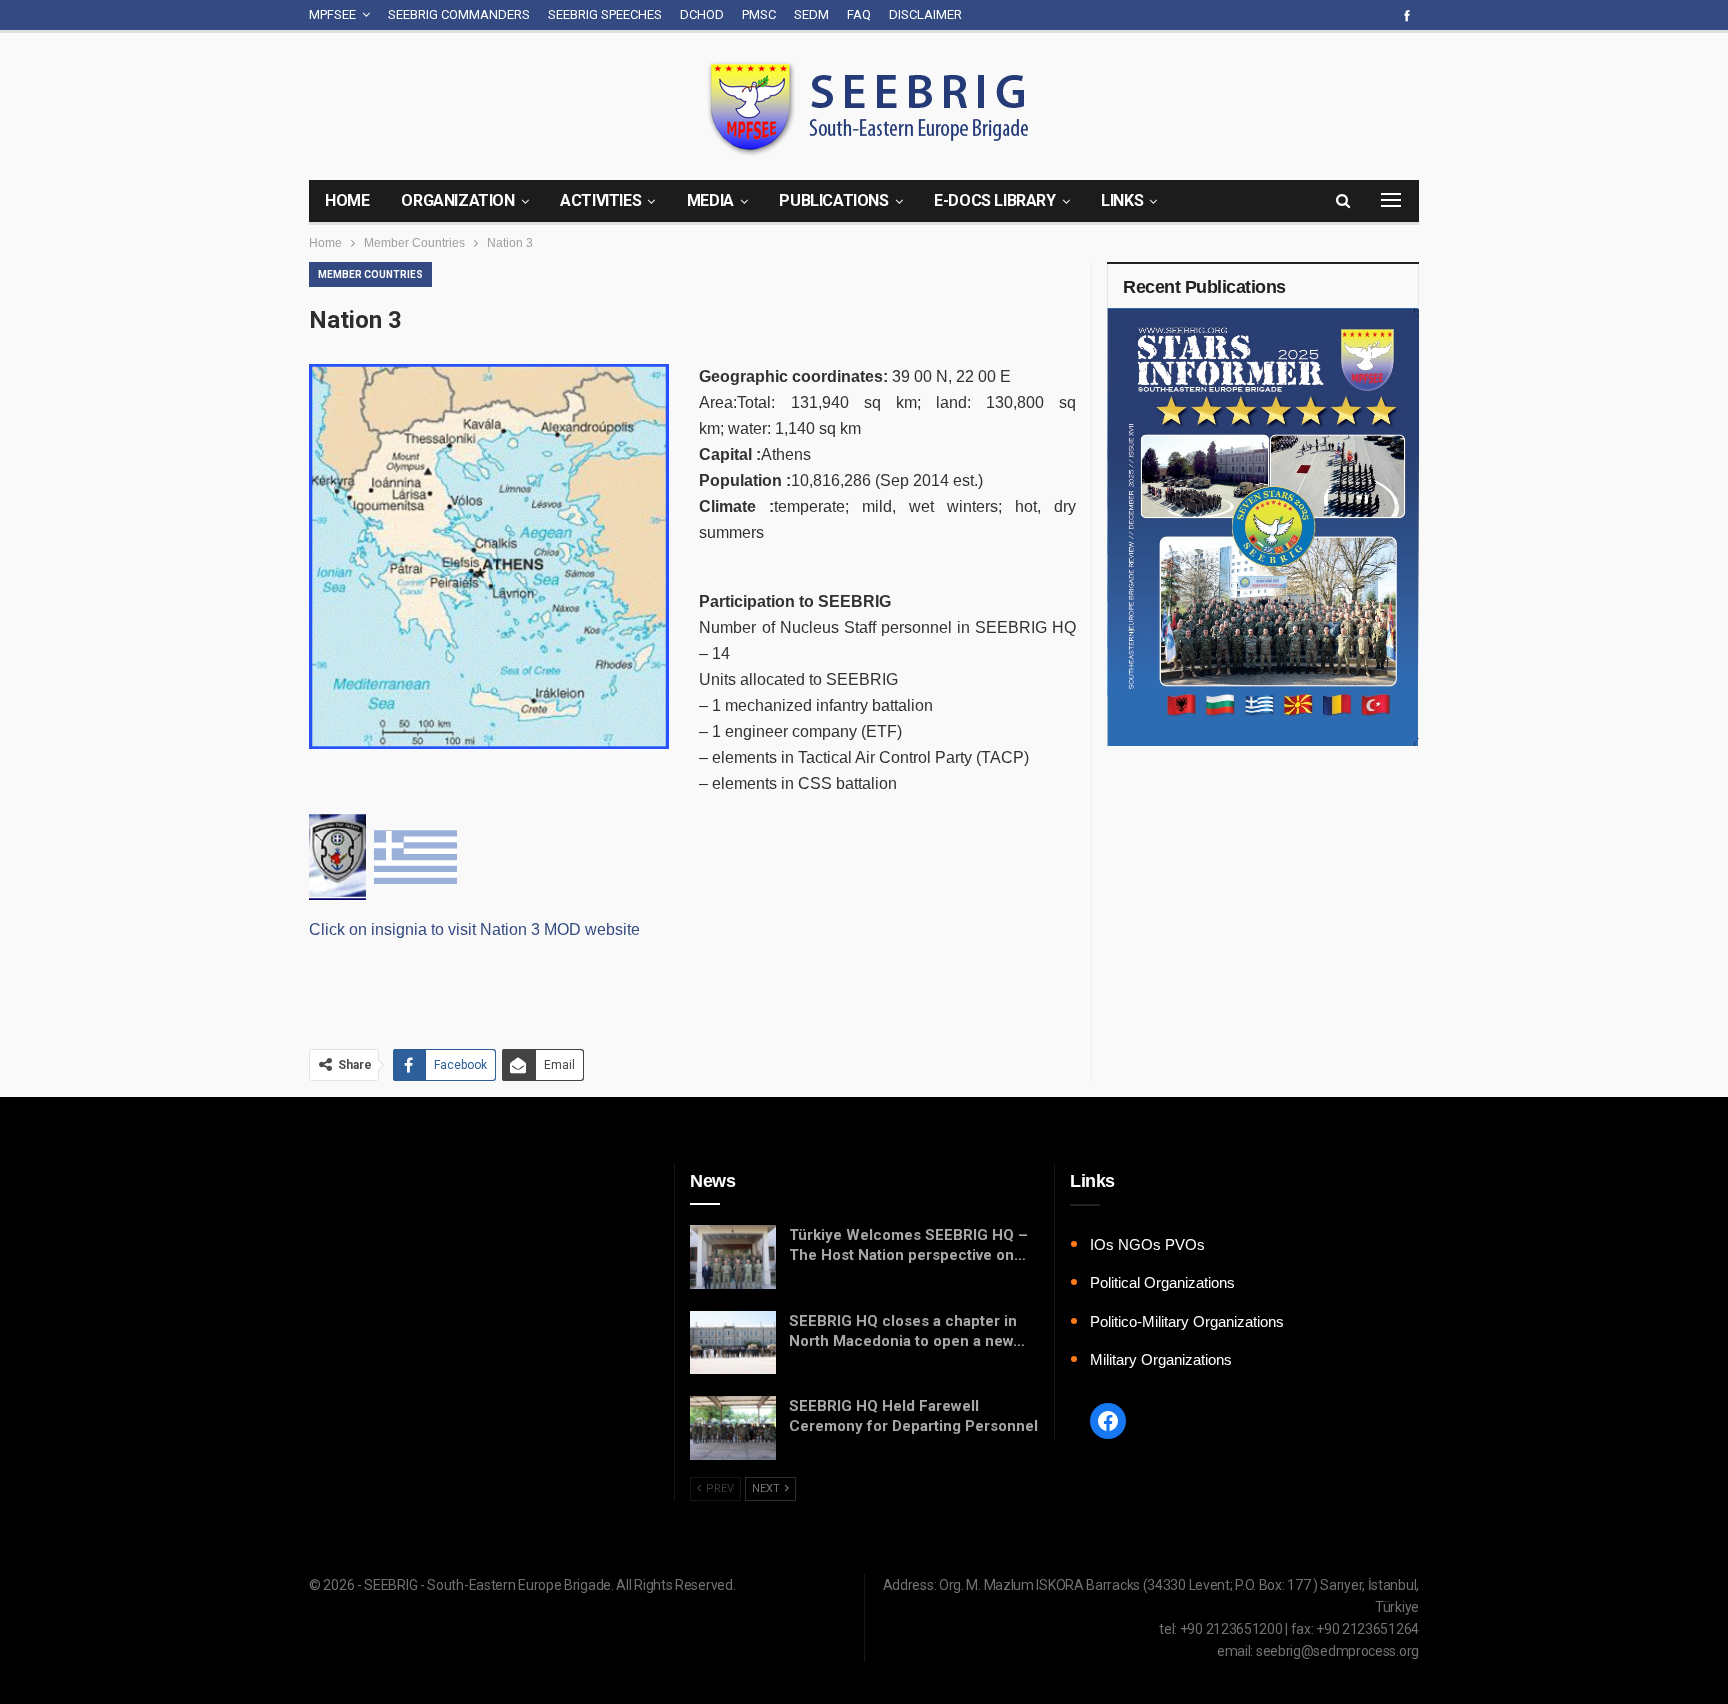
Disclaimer (925, 14)
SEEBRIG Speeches (605, 14)
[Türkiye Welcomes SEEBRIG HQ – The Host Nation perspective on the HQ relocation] (733, 1257)
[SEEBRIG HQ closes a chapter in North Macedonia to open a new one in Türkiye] (733, 1343)
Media (710, 200)
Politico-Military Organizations (1187, 1321)
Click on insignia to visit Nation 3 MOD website (474, 929)
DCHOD (702, 14)
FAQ (859, 14)
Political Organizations (1162, 1282)
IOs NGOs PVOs (1147, 1244)
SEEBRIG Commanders (459, 14)
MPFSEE (332, 14)
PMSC (759, 14)
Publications (833, 200)
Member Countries (370, 274)
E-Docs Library (994, 200)
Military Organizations (1161, 1359)
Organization (457, 200)
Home (347, 200)
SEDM (811, 14)
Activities (600, 200)
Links (1122, 200)
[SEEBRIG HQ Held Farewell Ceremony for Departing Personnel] (733, 1428)
